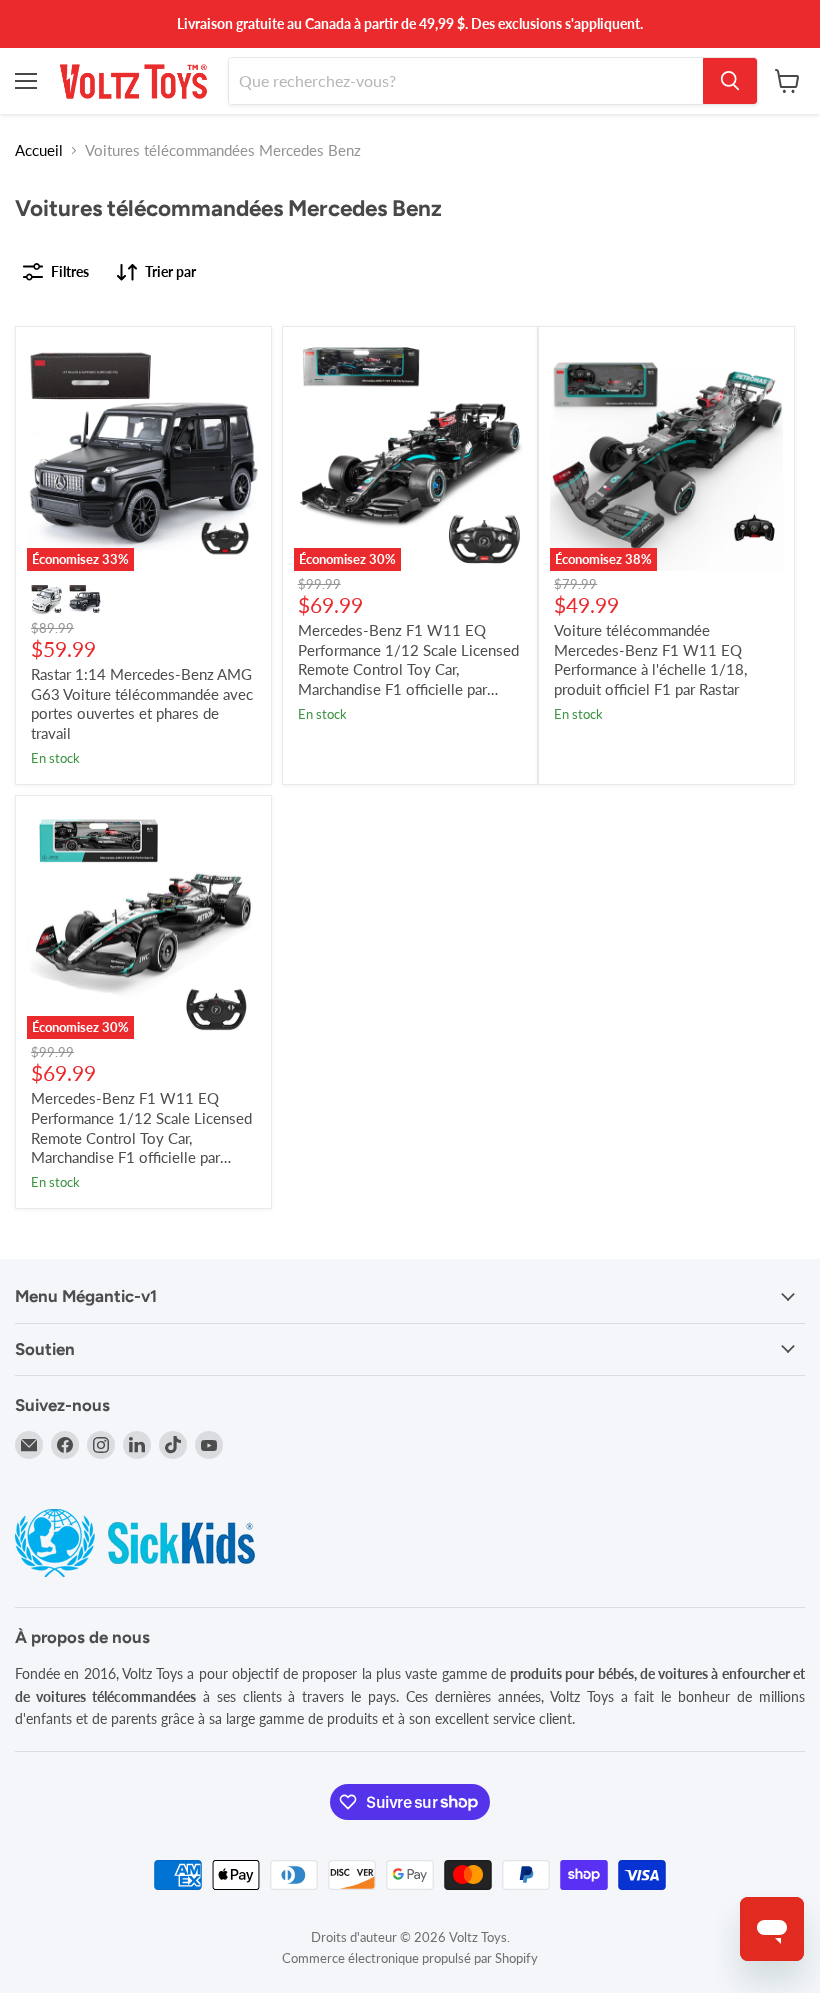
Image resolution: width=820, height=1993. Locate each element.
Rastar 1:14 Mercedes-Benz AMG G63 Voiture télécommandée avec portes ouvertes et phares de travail (142, 703)
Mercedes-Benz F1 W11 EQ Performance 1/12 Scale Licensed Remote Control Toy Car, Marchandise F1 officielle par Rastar (408, 669)
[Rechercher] (730, 81)
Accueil (39, 150)
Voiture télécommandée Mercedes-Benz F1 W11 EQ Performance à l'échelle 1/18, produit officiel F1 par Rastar (650, 659)
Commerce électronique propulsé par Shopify (410, 1958)
